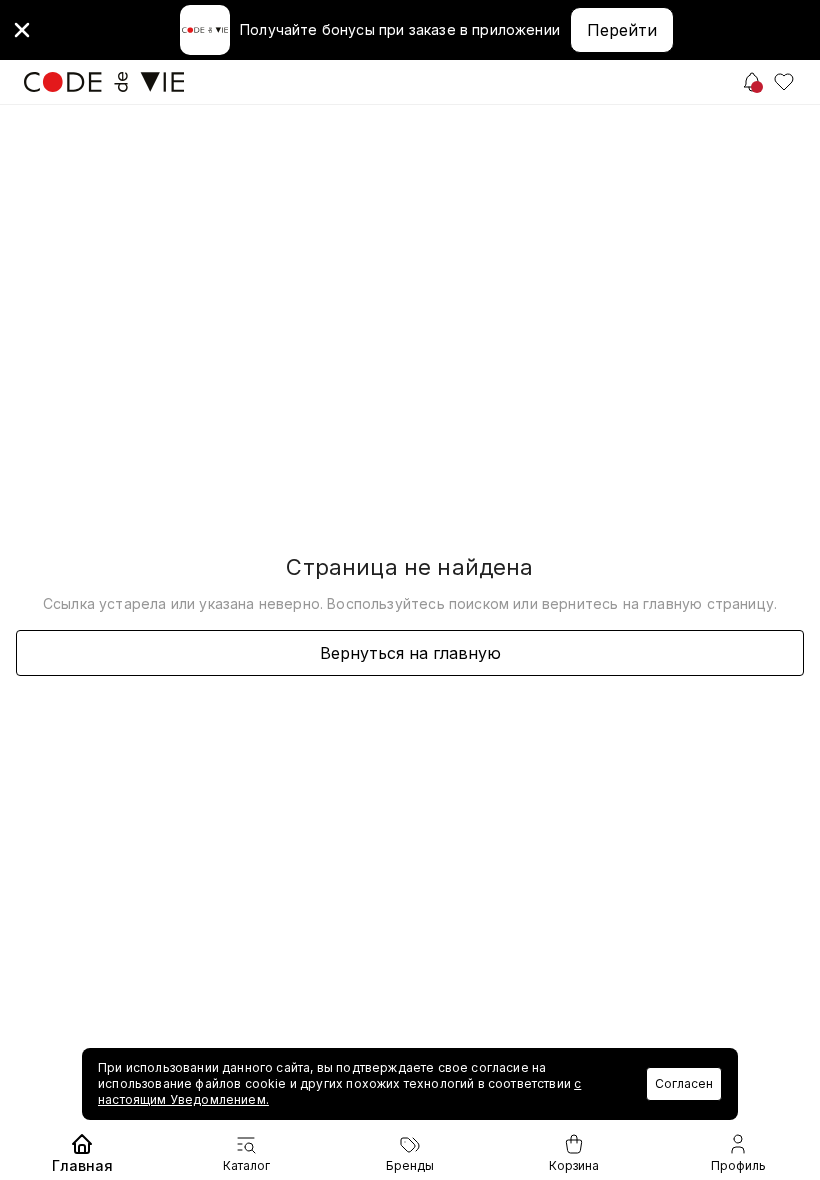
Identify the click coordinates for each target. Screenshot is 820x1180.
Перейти (622, 30)
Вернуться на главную (410, 653)
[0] (784, 82)
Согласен (684, 1083)
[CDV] (104, 82)
